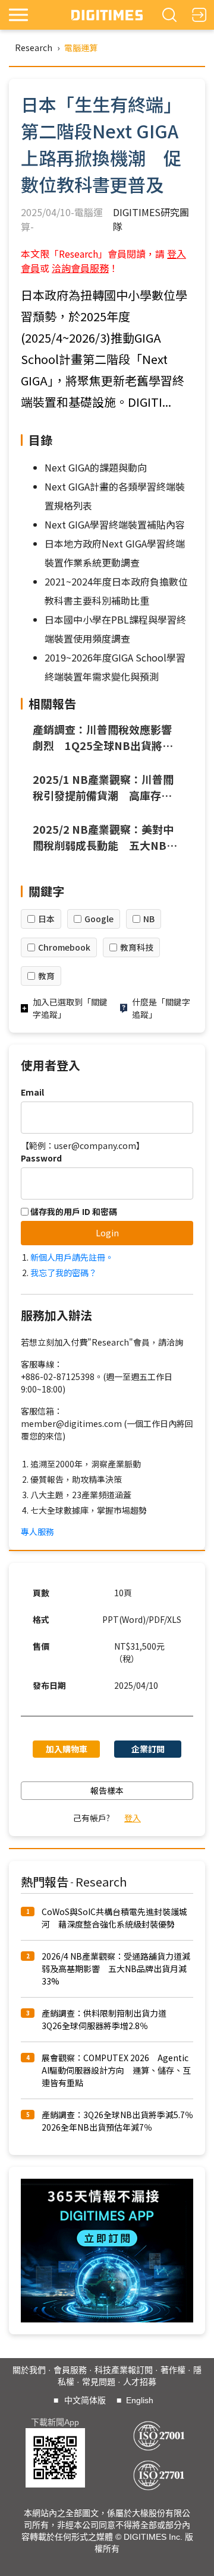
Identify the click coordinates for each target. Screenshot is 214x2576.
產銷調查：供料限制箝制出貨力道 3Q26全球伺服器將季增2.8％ (108, 2019)
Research (34, 48)
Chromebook (64, 947)
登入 (133, 1818)
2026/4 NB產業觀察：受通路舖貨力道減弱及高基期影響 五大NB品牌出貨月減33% (116, 1969)
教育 (46, 976)
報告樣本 (107, 1790)
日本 (46, 919)
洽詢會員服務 (80, 268)
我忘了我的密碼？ (64, 1273)
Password (41, 1158)
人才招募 (140, 2382)
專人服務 (37, 1531)
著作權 (173, 2370)
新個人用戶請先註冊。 (72, 1257)
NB (149, 919)
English (140, 2400)
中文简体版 (85, 2400)
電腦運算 (81, 48)
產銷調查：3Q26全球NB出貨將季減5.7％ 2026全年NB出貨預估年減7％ (122, 2121)
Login (107, 1233)
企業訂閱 (148, 1749)
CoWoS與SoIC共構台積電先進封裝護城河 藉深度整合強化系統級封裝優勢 (114, 1918)
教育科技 (137, 947)
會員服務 (70, 2370)
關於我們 (29, 2370)
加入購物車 (67, 1749)
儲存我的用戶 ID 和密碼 (73, 1211)
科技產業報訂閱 (124, 2370)
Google (99, 919)
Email (32, 1092)
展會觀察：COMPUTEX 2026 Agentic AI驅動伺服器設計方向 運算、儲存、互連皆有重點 (116, 2070)
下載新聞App (55, 2422)
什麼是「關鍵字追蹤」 (161, 1008)
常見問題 (99, 2382)
